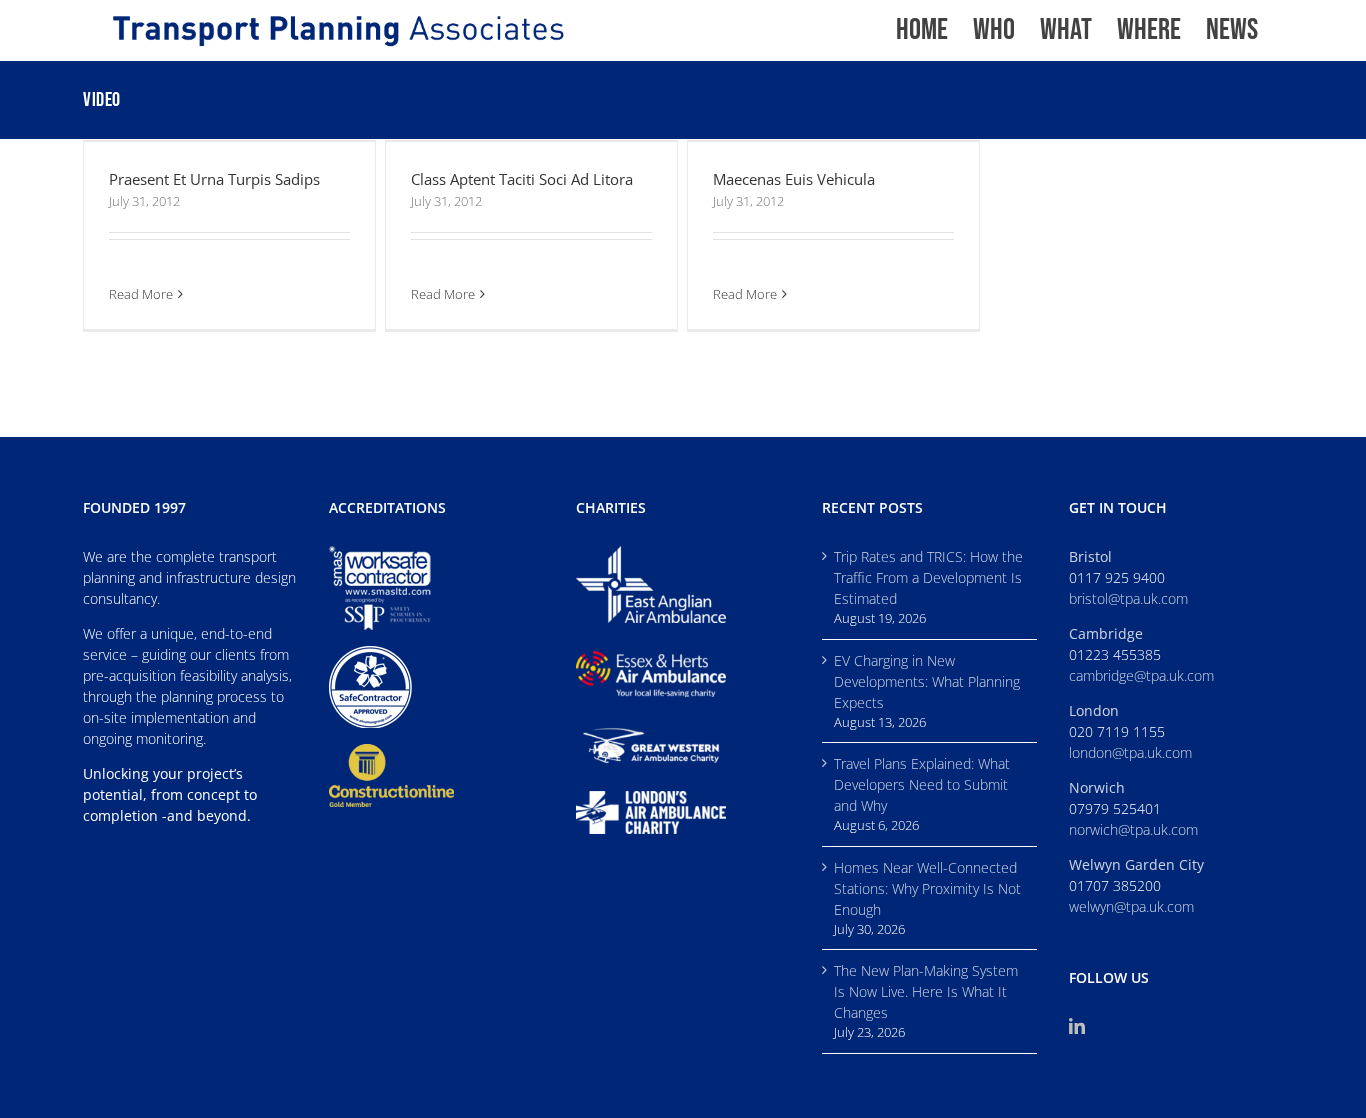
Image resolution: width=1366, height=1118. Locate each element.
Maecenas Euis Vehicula (794, 179)
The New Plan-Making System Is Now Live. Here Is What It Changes (926, 991)
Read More (141, 294)
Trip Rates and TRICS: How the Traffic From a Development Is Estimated (928, 577)
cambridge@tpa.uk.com (1141, 675)
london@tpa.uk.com (1130, 752)
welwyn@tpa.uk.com (1131, 906)
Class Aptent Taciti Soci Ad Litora (522, 179)
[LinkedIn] (1077, 1026)
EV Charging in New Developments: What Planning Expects (927, 681)
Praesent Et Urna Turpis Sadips (214, 179)
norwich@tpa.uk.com (1133, 829)
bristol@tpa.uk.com (1128, 598)
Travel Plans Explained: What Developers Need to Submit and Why (922, 784)
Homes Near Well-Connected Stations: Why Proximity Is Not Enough (927, 888)
